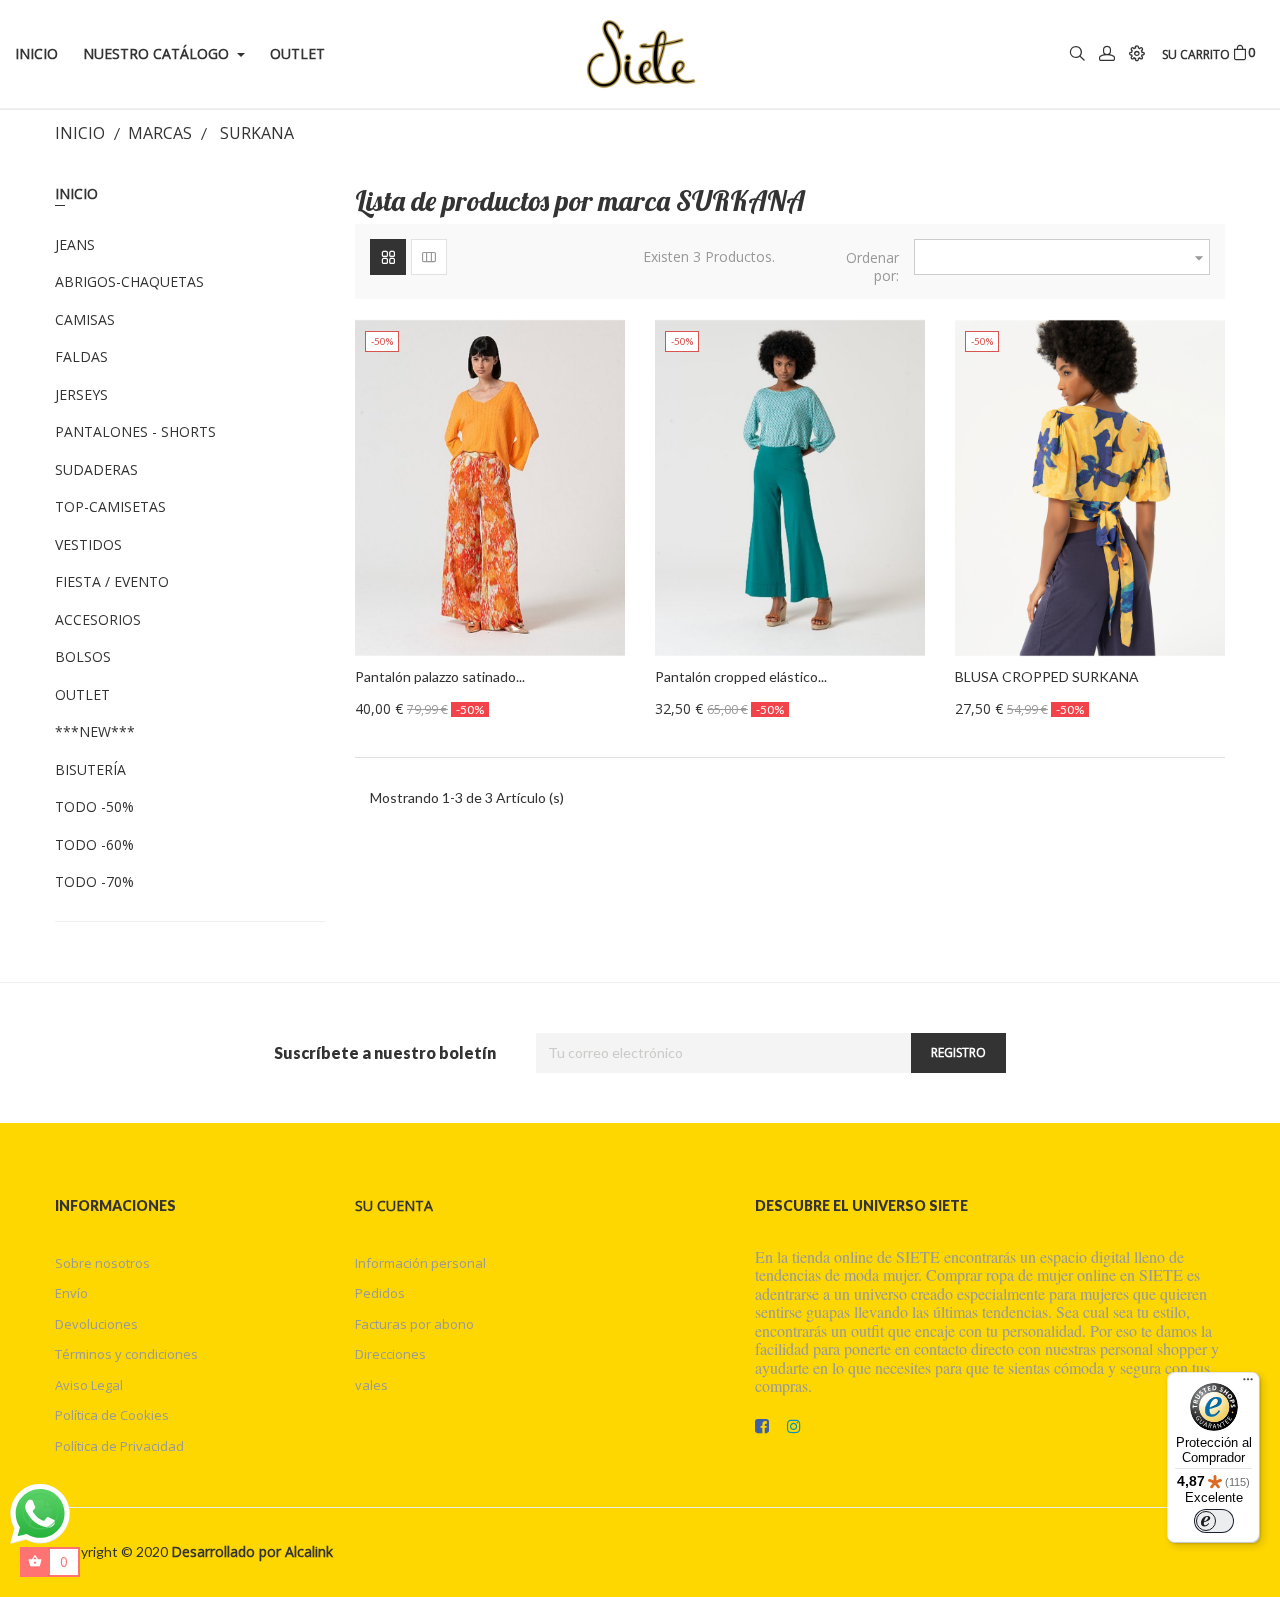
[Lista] (429, 257)
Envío (71, 1293)
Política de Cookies (112, 1415)
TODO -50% (94, 807)
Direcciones (390, 1354)
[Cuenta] (1107, 54)
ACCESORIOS (98, 620)
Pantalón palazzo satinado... (440, 676)
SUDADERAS (96, 470)
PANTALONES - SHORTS (135, 432)
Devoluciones (96, 1324)
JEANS (75, 245)
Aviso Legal (89, 1385)
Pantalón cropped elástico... (741, 676)
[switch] (1214, 1521)
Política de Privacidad (119, 1446)
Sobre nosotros (102, 1263)
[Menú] (1248, 1384)
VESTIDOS (88, 545)
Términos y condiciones (126, 1354)
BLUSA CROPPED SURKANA (1047, 676)
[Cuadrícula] (388, 257)
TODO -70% (94, 882)
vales (371, 1385)
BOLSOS (83, 657)
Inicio (76, 193)
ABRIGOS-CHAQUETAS (129, 282)
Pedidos (380, 1293)
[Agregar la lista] (580, 731)
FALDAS (81, 357)
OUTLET (82, 695)
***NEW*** (95, 732)
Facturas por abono (414, 1324)
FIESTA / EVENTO (112, 582)
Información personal (420, 1263)
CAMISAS (85, 320)
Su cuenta (394, 1205)
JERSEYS (81, 395)
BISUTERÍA (90, 770)
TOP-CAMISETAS (110, 507)
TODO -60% (94, 845)
